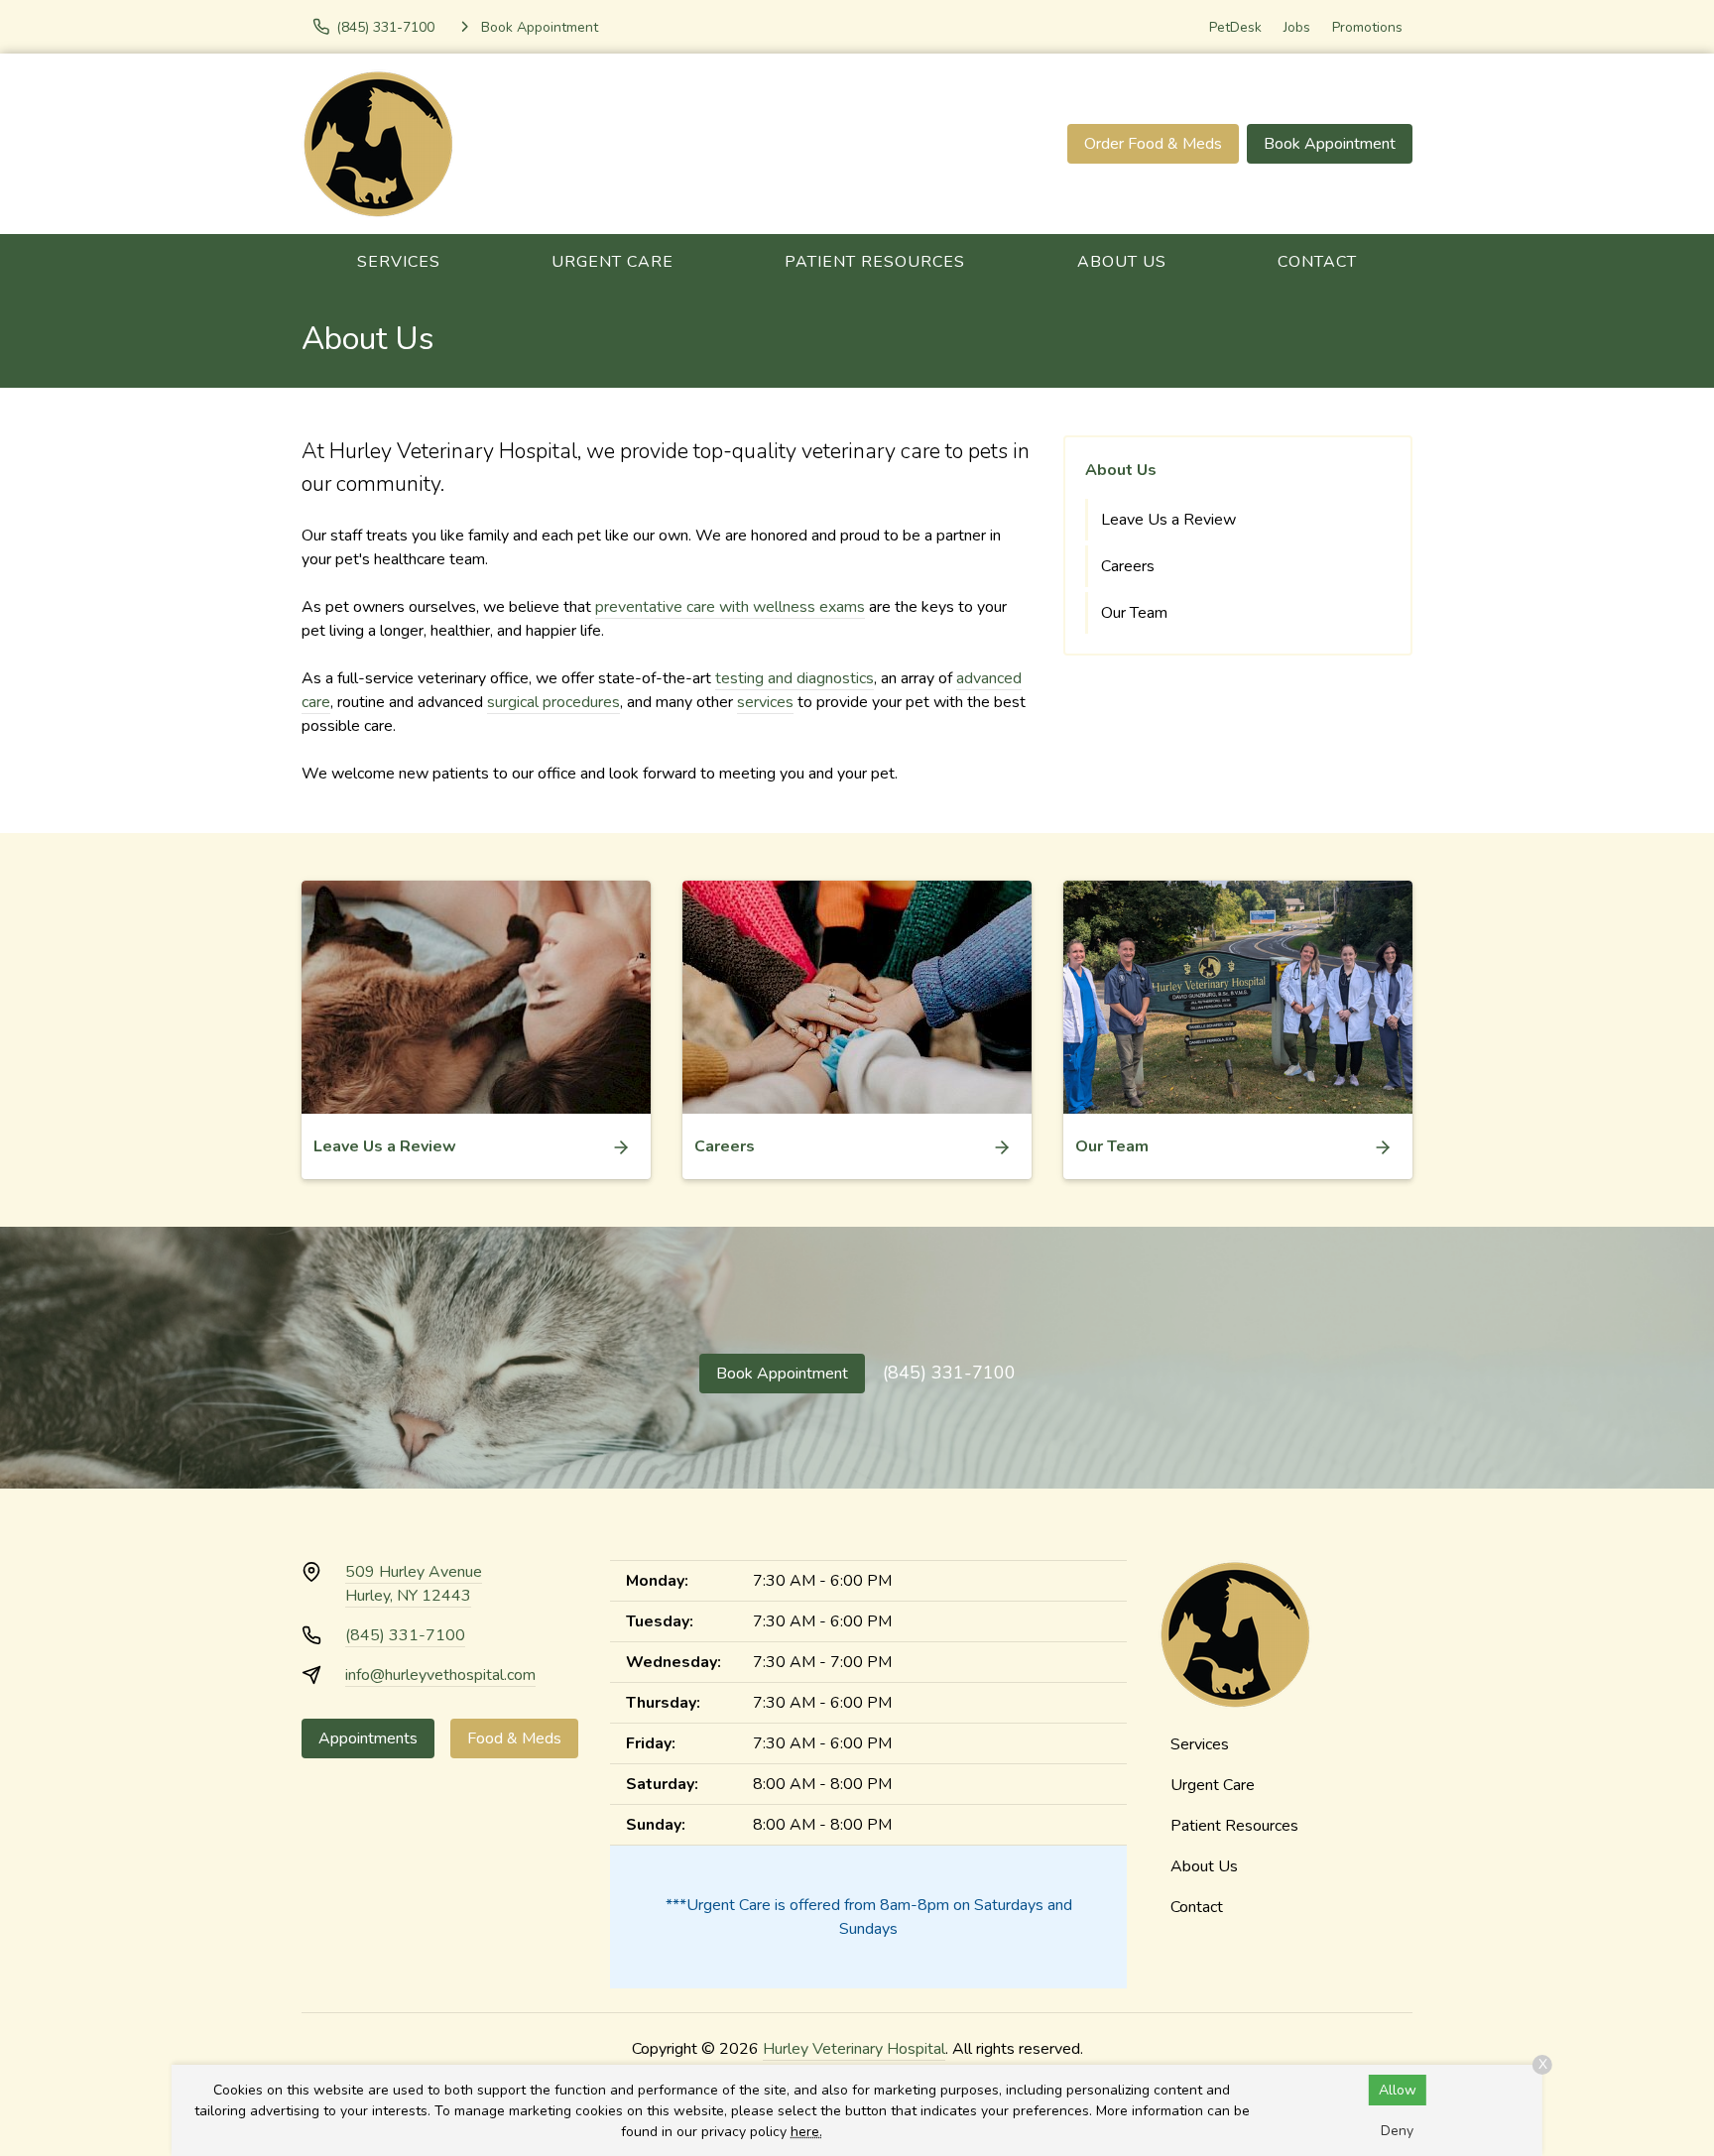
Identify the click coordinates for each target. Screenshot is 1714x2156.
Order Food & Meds (1153, 144)
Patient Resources (875, 262)
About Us (1122, 262)
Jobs (1297, 27)
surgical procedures (553, 702)
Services (399, 262)
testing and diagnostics (795, 678)
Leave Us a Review (1168, 520)
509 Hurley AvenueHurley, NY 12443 (414, 1584)
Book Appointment (1330, 144)
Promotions (1367, 27)
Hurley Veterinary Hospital (854, 2049)
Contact (1317, 262)
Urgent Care (612, 262)
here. (806, 2132)
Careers (1128, 566)
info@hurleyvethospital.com (440, 1675)
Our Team (1134, 613)
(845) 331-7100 (949, 1373)
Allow (1398, 2090)
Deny (1397, 2131)
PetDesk (1235, 27)
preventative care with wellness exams (730, 607)
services (765, 702)
